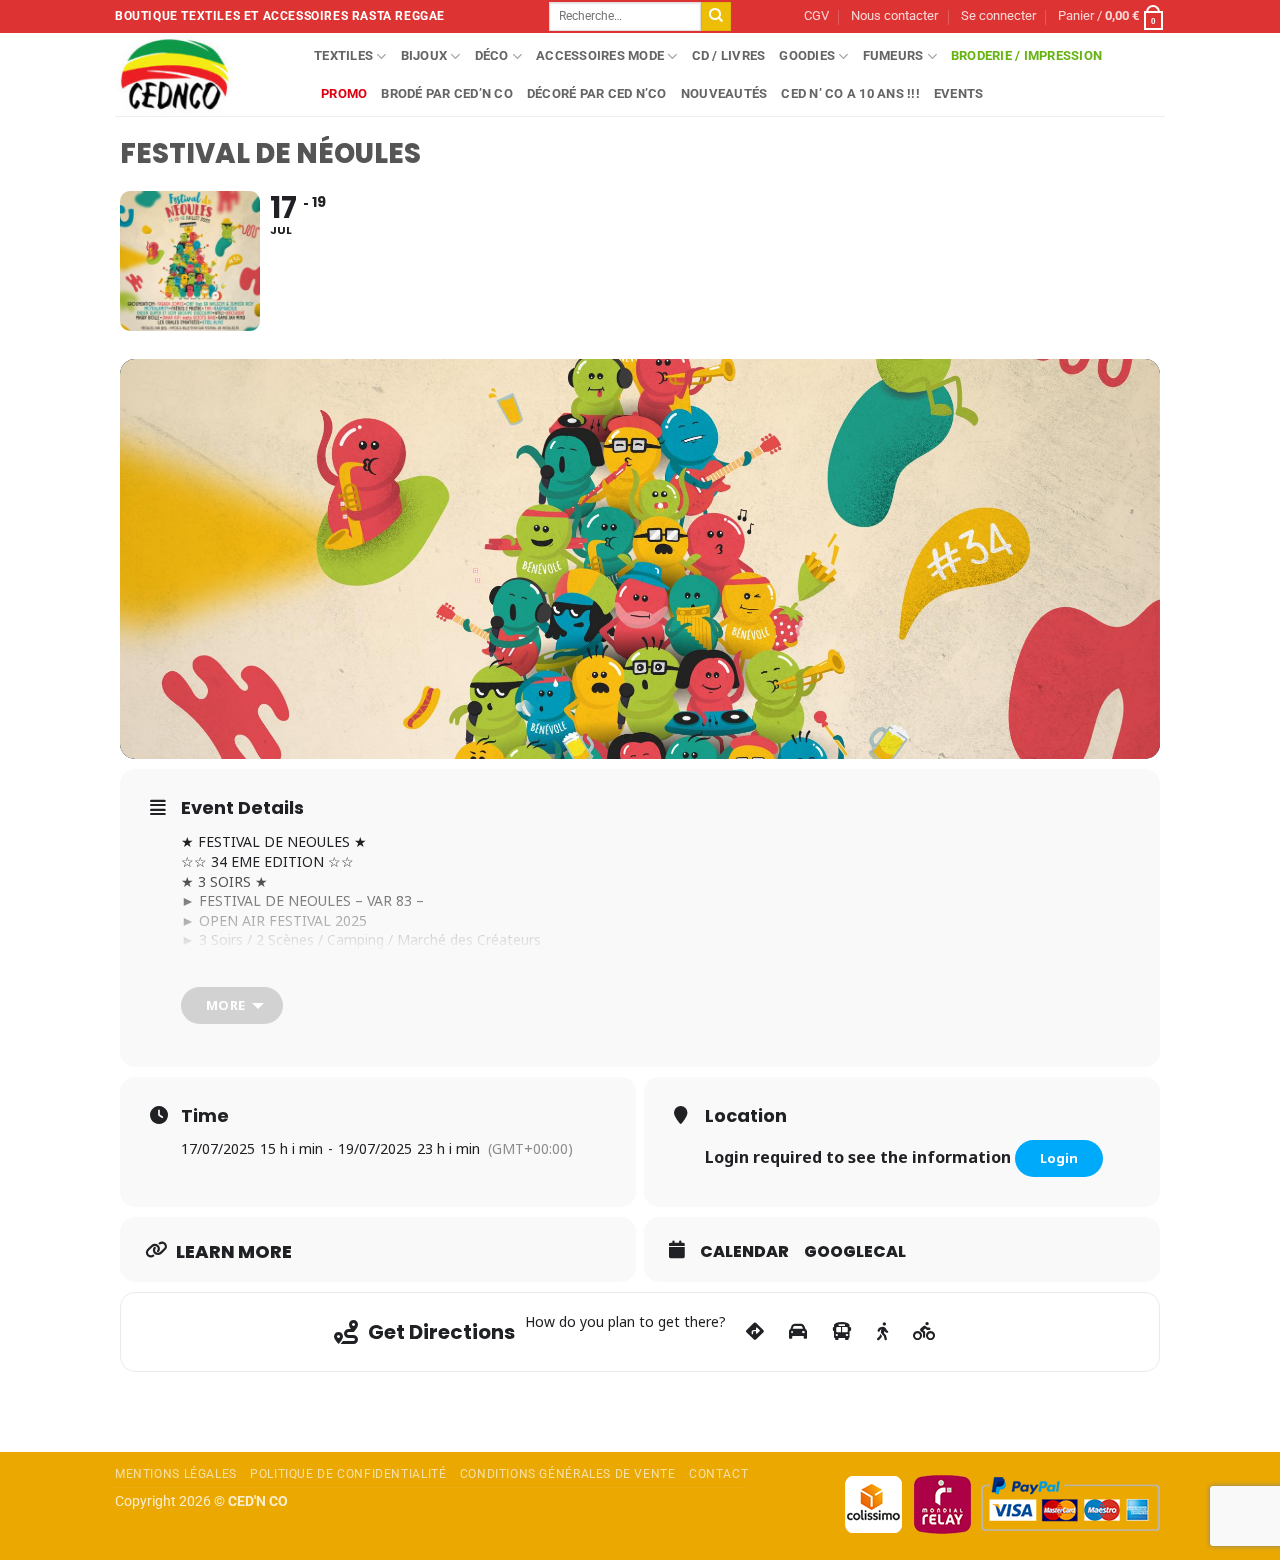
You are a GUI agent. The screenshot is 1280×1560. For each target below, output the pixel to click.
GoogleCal (855, 1252)
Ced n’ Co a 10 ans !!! (850, 93)
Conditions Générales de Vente (568, 1474)
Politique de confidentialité (348, 1474)
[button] (998, 16)
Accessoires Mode (600, 55)
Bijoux (424, 55)
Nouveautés (724, 93)
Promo (344, 93)
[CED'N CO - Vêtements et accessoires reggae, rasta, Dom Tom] (199, 74)
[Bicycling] (924, 1332)
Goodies (807, 55)
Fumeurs (893, 55)
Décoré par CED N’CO (597, 93)
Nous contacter (894, 15)
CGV (816, 15)
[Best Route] (755, 1332)
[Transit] (842, 1332)
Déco (492, 55)
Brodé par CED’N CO (447, 93)
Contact (718, 1474)
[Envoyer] (716, 17)
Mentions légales (176, 1474)
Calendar (744, 1252)
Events (959, 93)
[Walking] (882, 1332)
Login (1059, 1158)
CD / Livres (729, 55)
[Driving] (798, 1332)
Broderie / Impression (1026, 55)
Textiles (343, 55)
